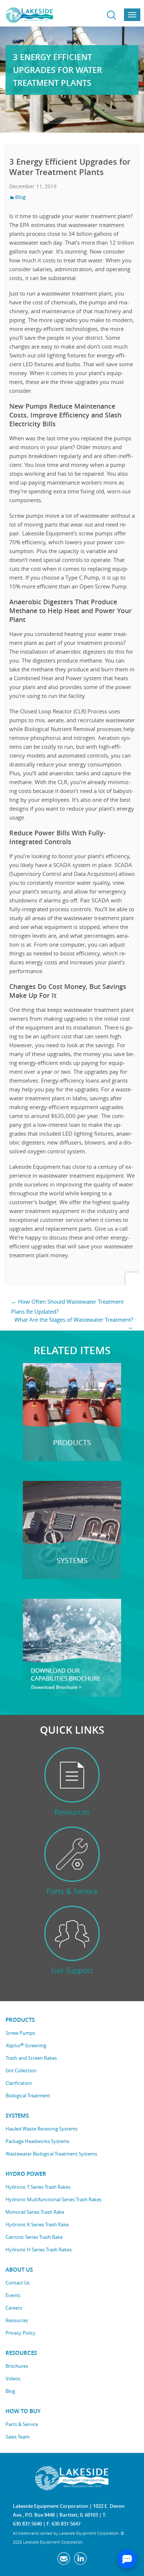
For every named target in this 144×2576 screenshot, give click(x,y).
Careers (14, 2308)
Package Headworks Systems (37, 2141)
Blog (20, 197)
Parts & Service (22, 2424)
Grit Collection (21, 2070)
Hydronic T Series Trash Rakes (38, 2187)
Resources (17, 2320)
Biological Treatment (28, 2096)
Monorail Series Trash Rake (35, 2212)
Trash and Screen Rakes (31, 2058)
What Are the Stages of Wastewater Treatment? (74, 1323)
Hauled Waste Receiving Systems (42, 2129)
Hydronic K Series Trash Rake (37, 2224)
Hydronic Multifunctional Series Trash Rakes (54, 2199)
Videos (13, 2378)
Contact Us (18, 2283)
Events (13, 2295)
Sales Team (18, 2437)
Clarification (19, 2083)
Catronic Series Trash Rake (34, 2237)
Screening (26, 2046)
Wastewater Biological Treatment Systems (51, 2154)
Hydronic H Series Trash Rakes (39, 2250)
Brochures (17, 2366)
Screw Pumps (20, 2033)
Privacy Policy (20, 2333)
